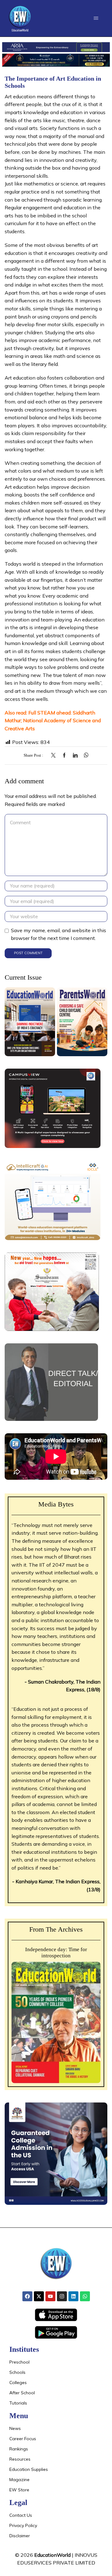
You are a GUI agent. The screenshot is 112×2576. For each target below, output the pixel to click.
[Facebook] (64, 756)
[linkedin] (75, 756)
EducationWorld (52, 2555)
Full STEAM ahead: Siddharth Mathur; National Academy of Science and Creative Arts (53, 721)
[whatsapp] (84, 756)
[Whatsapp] (85, 2296)
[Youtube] (50, 2296)
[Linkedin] (73, 2296)
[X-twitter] (39, 2296)
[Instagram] (62, 2296)
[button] (96, 18)
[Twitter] (55, 756)
